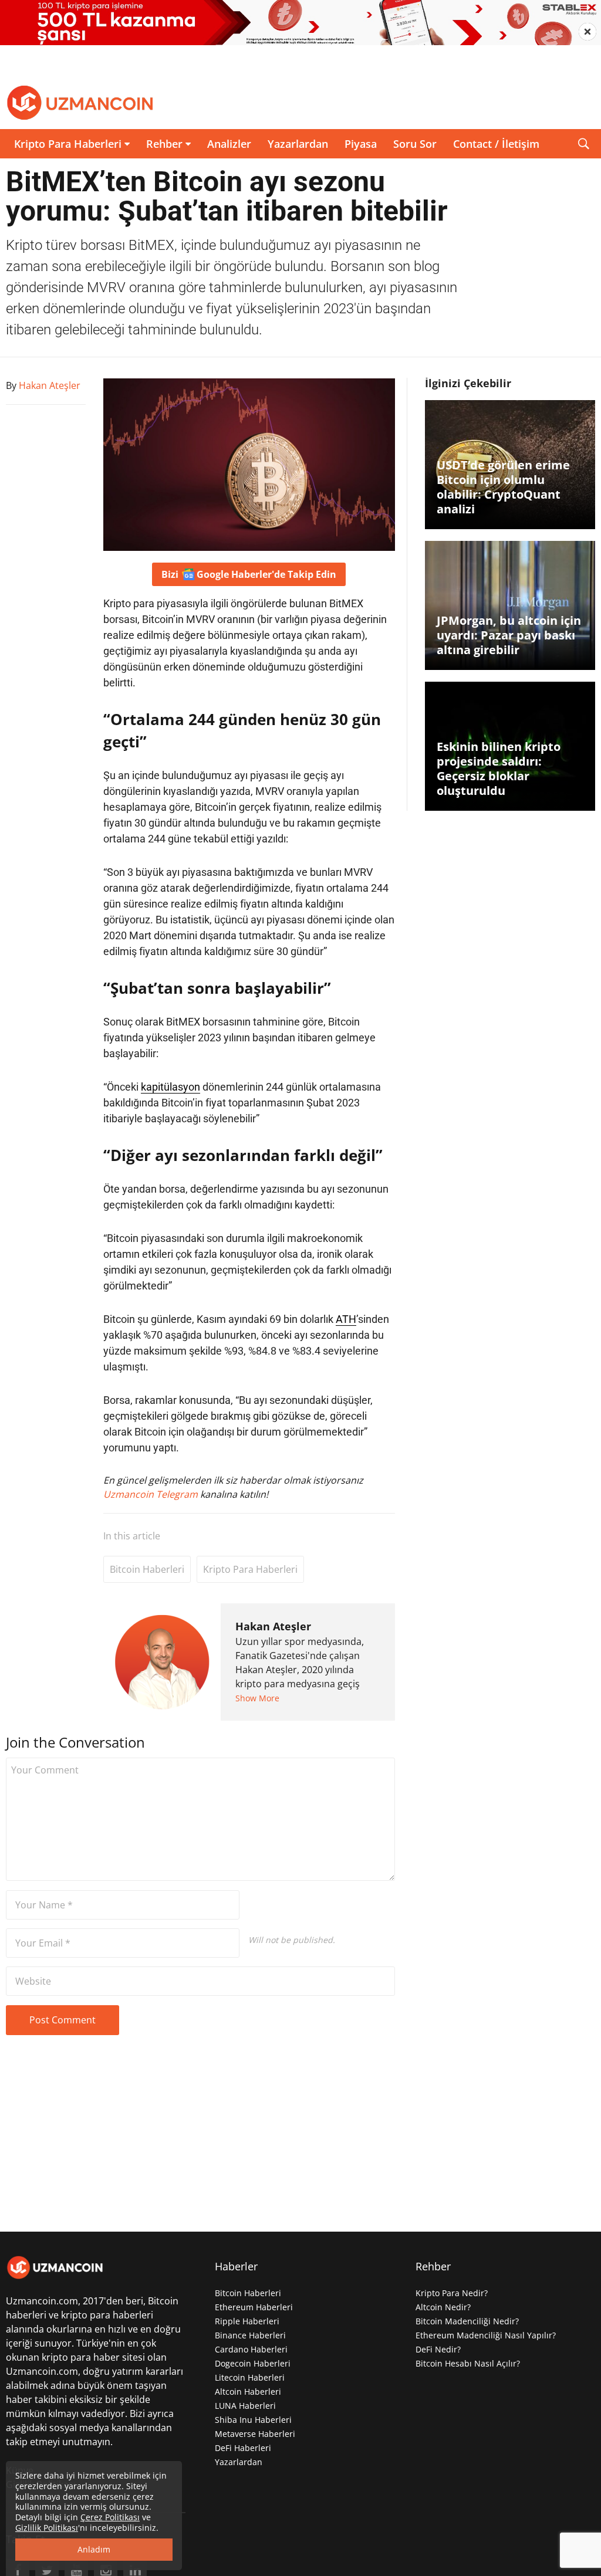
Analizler (229, 144)
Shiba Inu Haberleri (253, 2420)
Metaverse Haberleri (255, 2434)
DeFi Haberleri (243, 2448)
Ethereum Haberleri (254, 2307)
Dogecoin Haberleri (253, 2363)
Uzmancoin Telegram (152, 1494)
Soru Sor (415, 144)
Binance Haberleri (250, 2335)
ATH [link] (346, 1319)
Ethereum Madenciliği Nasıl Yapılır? (486, 2335)
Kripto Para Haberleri (68, 144)
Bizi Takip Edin (249, 574)
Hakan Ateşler (273, 1626)
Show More (257, 1698)
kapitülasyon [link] (170, 1087)
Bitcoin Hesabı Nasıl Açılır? (468, 2363)
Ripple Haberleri (247, 2321)
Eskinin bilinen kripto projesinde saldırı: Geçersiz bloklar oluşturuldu (499, 769)
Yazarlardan (298, 144)
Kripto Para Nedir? (452, 2293)
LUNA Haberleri (245, 2406)
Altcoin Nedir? (443, 2307)
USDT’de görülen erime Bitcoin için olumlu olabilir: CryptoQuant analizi (503, 487)
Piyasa (361, 144)
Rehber (164, 144)
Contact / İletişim (496, 144)
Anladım (94, 2549)
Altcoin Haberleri (248, 2391)
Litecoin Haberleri (250, 2377)
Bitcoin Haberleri (147, 1569)
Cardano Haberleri (251, 2349)
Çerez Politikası (110, 2517)
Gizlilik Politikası (47, 2528)
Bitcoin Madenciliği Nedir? (467, 2321)
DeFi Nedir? (438, 2349)
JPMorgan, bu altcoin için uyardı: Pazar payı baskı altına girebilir (509, 635)
